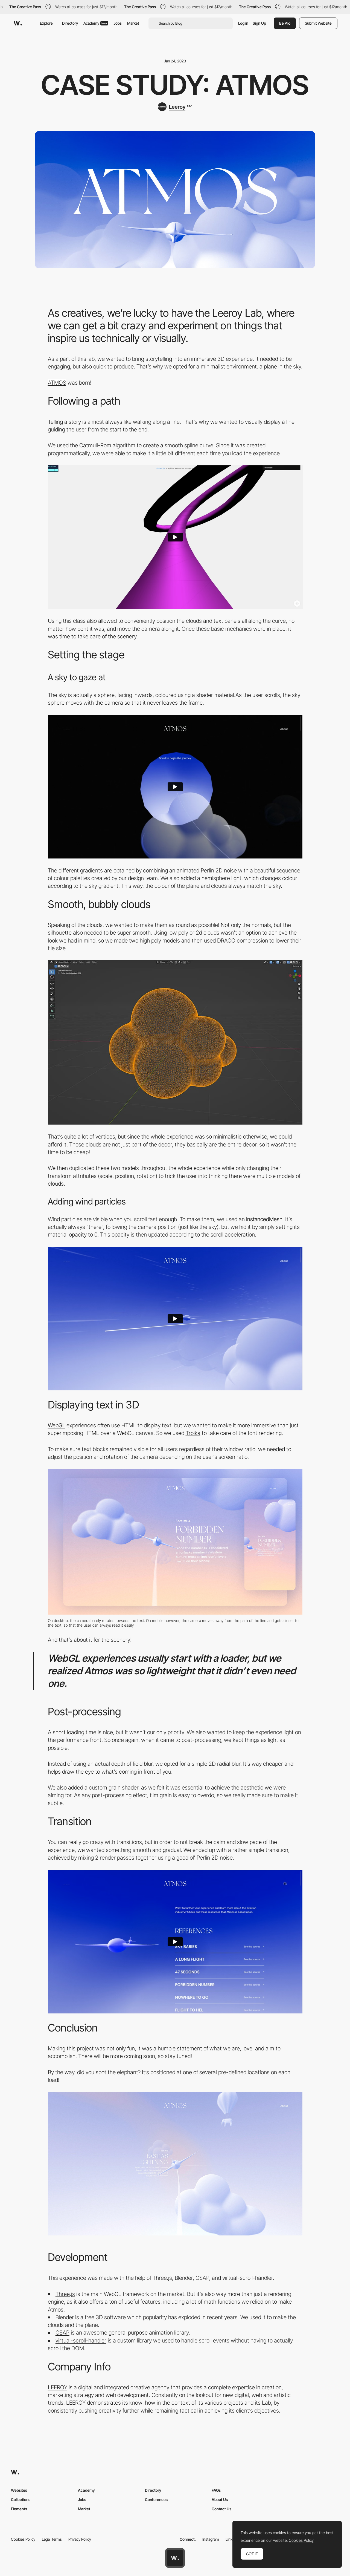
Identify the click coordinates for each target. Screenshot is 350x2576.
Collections (21, 2499)
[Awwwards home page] (175, 2558)
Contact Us (221, 2509)
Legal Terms (52, 2539)
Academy (95, 23)
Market (133, 23)
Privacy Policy (80, 2539)
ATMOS (57, 383)
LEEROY (58, 2387)
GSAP (62, 2332)
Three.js (65, 2294)
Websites (19, 2490)
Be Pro (285, 23)
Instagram (211, 2539)
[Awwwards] (18, 23)
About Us (220, 2499)
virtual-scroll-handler (81, 2340)
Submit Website (318, 23)
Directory (70, 23)
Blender (65, 2317)
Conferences (156, 2499)
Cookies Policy (23, 2539)
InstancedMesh (264, 1219)
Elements (19, 2509)
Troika (193, 1433)
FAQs (216, 2490)
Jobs (118, 23)
